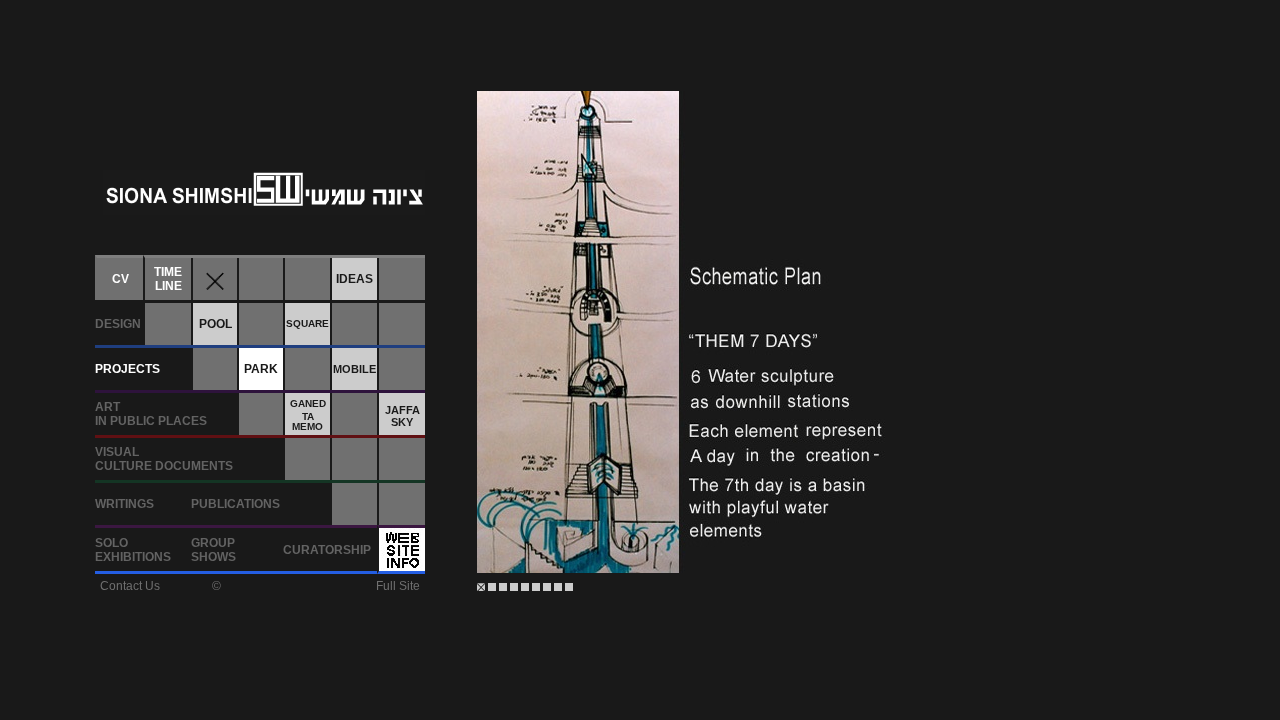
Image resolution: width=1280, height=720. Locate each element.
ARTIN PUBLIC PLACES (151, 414)
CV (120, 279)
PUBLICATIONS (235, 504)
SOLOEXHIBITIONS (133, 550)
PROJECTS (127, 369)
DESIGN (118, 324)
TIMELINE (168, 279)
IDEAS (354, 279)
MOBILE (354, 369)
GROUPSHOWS (213, 550)
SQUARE (307, 323)
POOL (215, 324)
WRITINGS (124, 504)
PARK (261, 369)
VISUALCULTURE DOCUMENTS (164, 459)
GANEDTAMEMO (308, 415)
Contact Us (130, 586)
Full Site (398, 586)
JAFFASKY (402, 416)
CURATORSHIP (327, 550)
